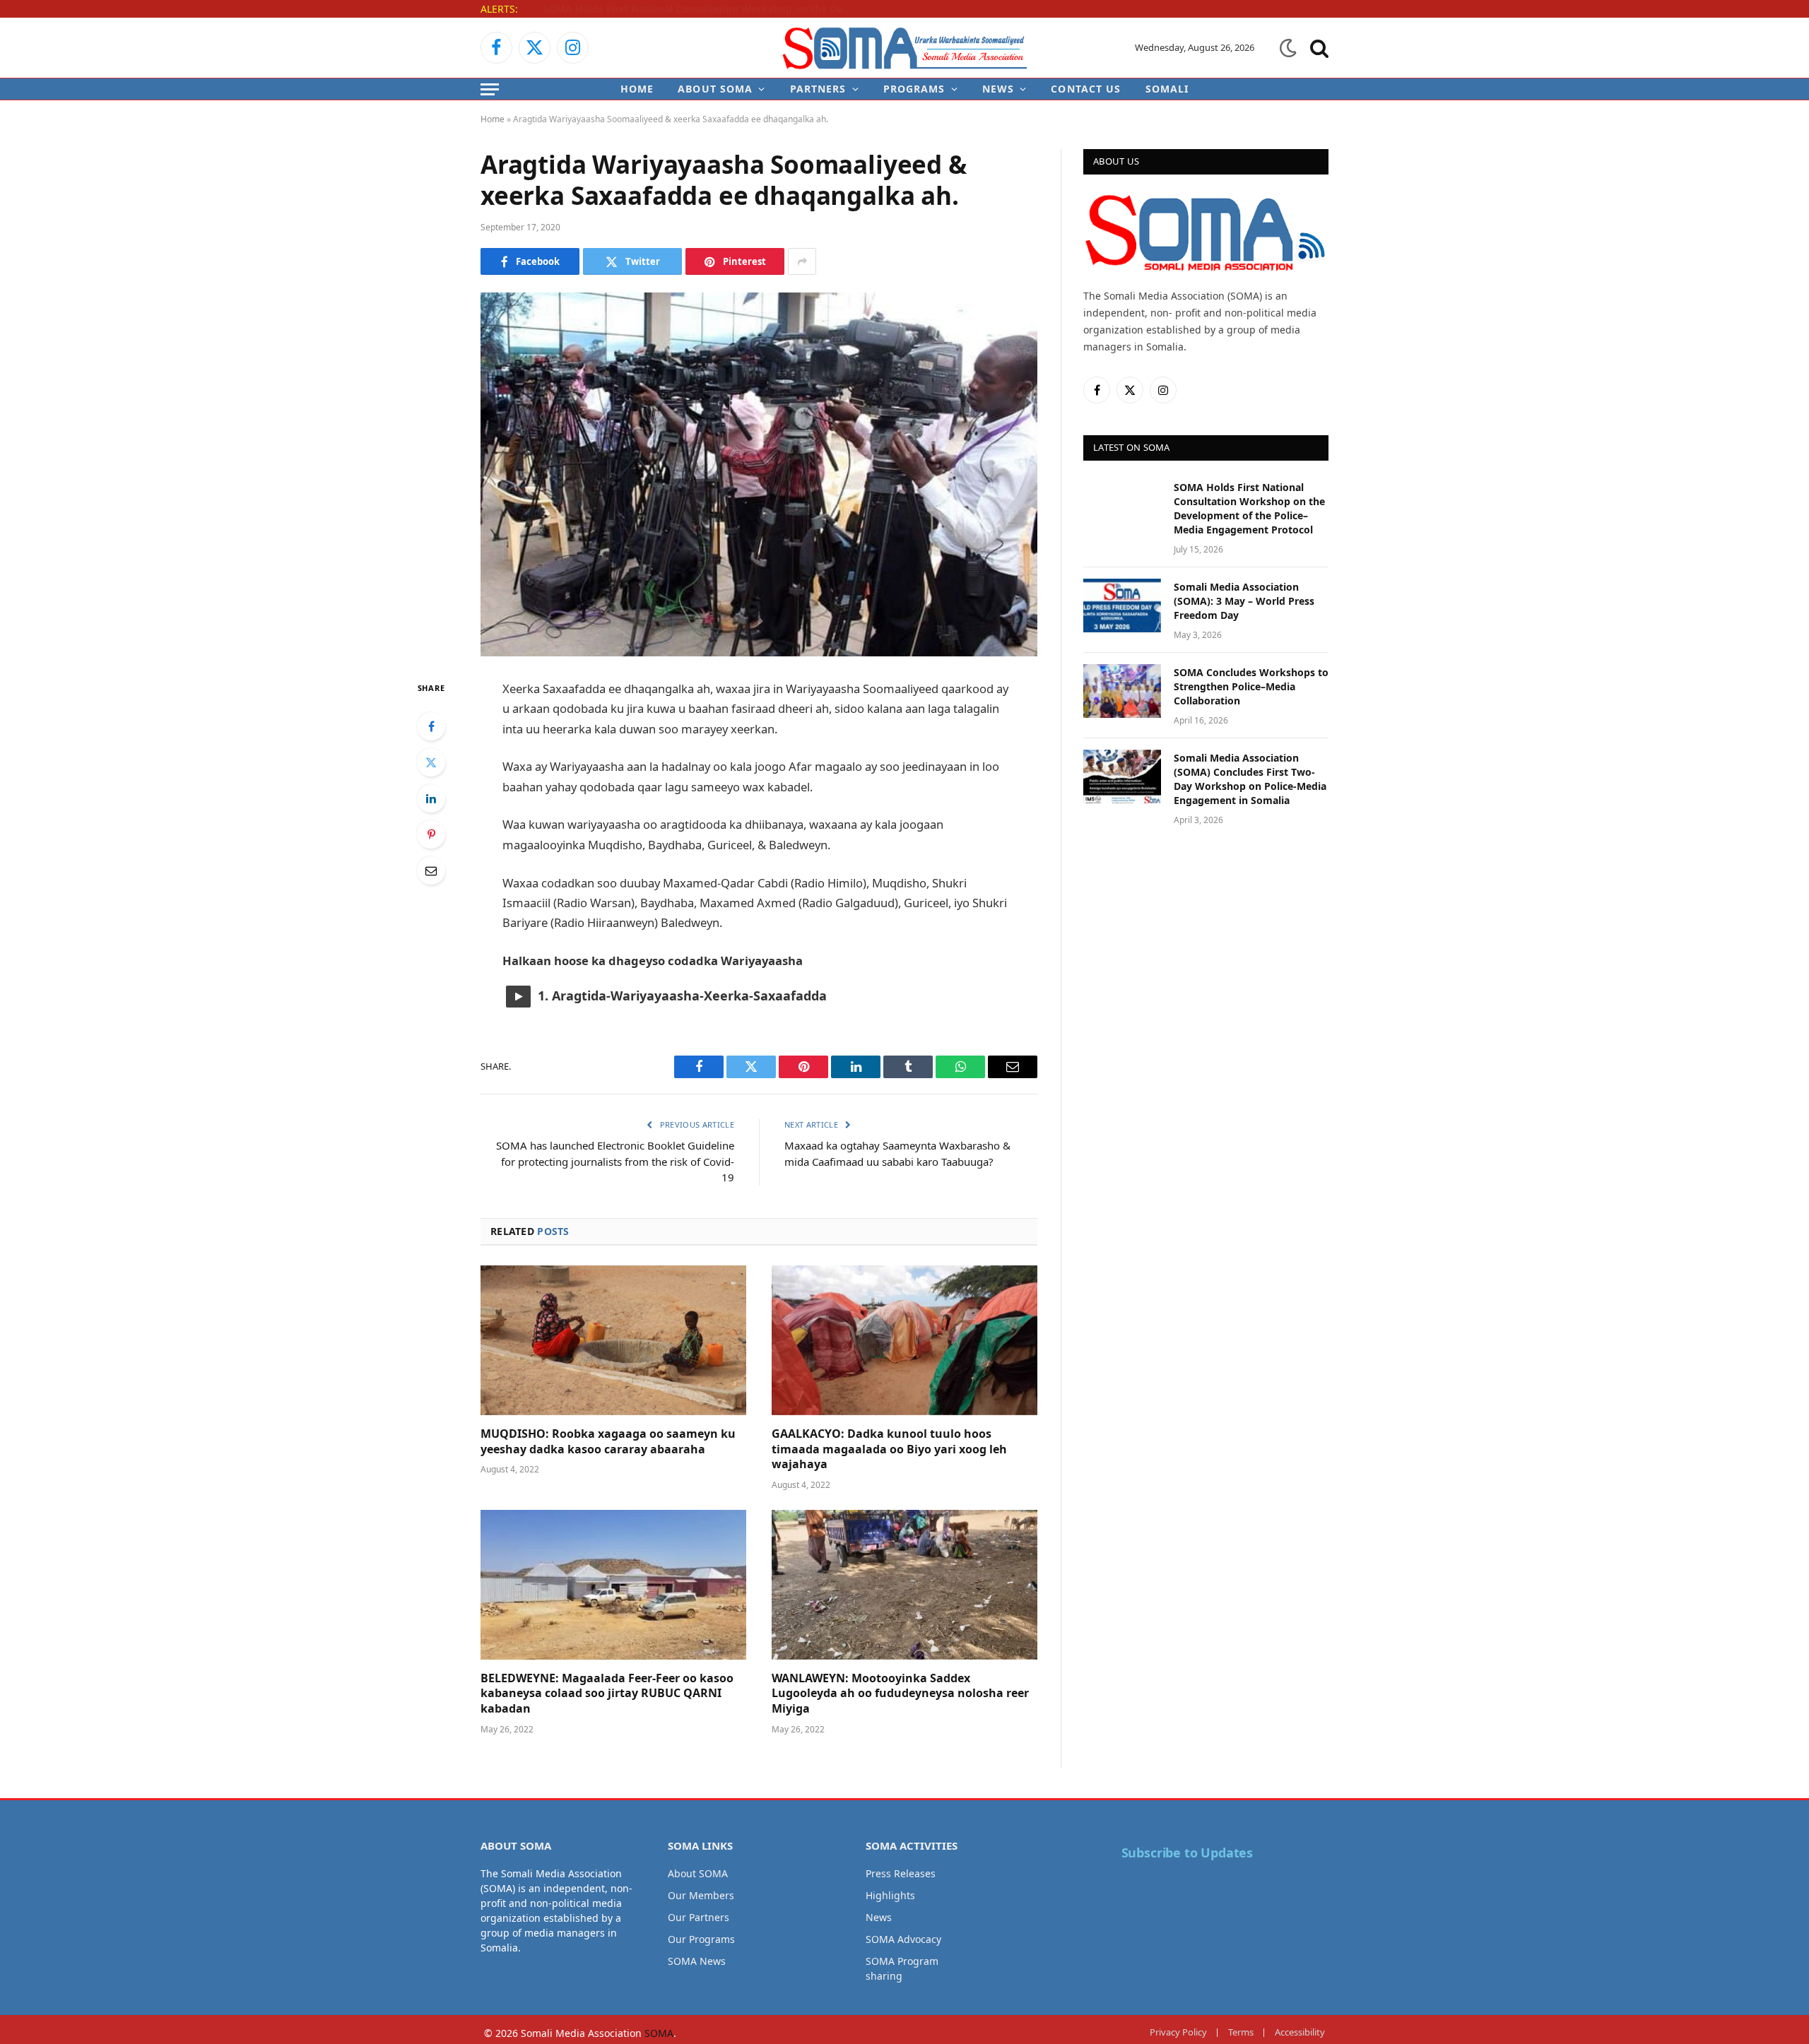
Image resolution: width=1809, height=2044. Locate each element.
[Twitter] (431, 762)
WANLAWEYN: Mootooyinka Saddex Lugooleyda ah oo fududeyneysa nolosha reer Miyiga (900, 1694)
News (998, 89)
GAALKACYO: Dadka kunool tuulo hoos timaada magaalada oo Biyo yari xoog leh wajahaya (889, 1449)
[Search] (1318, 48)
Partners (818, 89)
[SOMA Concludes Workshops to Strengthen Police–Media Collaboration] (1122, 691)
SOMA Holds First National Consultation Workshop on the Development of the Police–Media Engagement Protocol (1249, 508)
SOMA (659, 2033)
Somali (1167, 89)
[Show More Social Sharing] (802, 261)
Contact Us (1086, 89)
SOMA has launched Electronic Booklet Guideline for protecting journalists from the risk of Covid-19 (615, 1161)
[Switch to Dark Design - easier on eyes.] (1288, 48)
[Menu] (490, 89)
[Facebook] (431, 726)
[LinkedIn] (431, 798)
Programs (914, 89)
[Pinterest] (431, 834)
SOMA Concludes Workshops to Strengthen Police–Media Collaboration (1251, 686)
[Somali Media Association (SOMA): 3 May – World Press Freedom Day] (1122, 605)
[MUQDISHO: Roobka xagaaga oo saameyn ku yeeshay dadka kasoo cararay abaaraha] (613, 1340)
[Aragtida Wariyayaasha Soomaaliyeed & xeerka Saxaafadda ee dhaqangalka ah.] (759, 474)
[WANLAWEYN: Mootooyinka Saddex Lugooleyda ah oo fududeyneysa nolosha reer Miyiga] (904, 1585)
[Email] (431, 870)
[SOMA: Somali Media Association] (904, 48)
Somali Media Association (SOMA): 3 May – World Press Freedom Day (702, 9)
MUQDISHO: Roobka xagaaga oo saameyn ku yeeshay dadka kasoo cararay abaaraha (608, 1442)
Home (637, 89)
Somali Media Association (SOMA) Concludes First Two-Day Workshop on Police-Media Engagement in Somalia (1250, 779)
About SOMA (715, 89)
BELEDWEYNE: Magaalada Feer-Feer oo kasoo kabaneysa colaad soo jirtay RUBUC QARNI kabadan (607, 1694)
